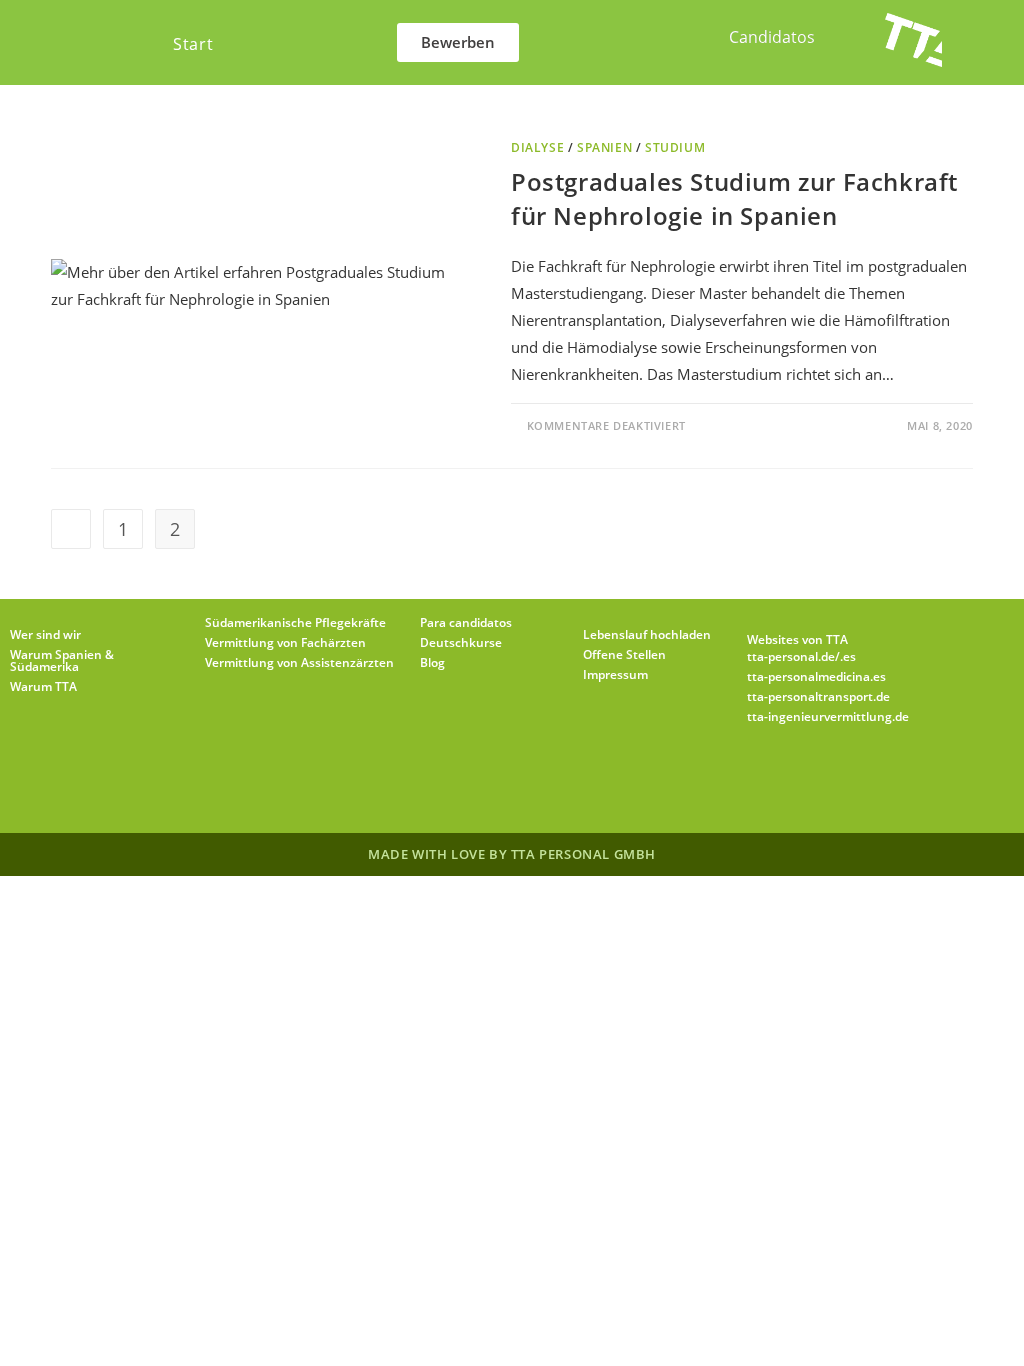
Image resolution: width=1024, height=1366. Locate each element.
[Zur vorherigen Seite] (71, 529)
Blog (432, 662)
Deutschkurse (461, 642)
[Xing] (584, 783)
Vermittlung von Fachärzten (285, 642)
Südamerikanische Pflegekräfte (295, 622)
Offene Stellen (624, 654)
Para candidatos (466, 622)
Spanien (604, 147)
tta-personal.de (791, 656)
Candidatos (772, 37)
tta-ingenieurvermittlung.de (828, 716)
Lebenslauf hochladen (647, 634)
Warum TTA (43, 686)
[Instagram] (488, 783)
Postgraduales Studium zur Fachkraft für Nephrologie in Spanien (734, 198)
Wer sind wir (45, 634)
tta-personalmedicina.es (816, 676)
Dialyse (537, 147)
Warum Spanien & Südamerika (62, 660)
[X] (392, 783)
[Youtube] (632, 783)
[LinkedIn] (536, 783)
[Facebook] (440, 783)
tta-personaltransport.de (818, 696)
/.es (845, 656)
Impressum (615, 674)
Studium (675, 147)
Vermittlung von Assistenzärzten (299, 662)
